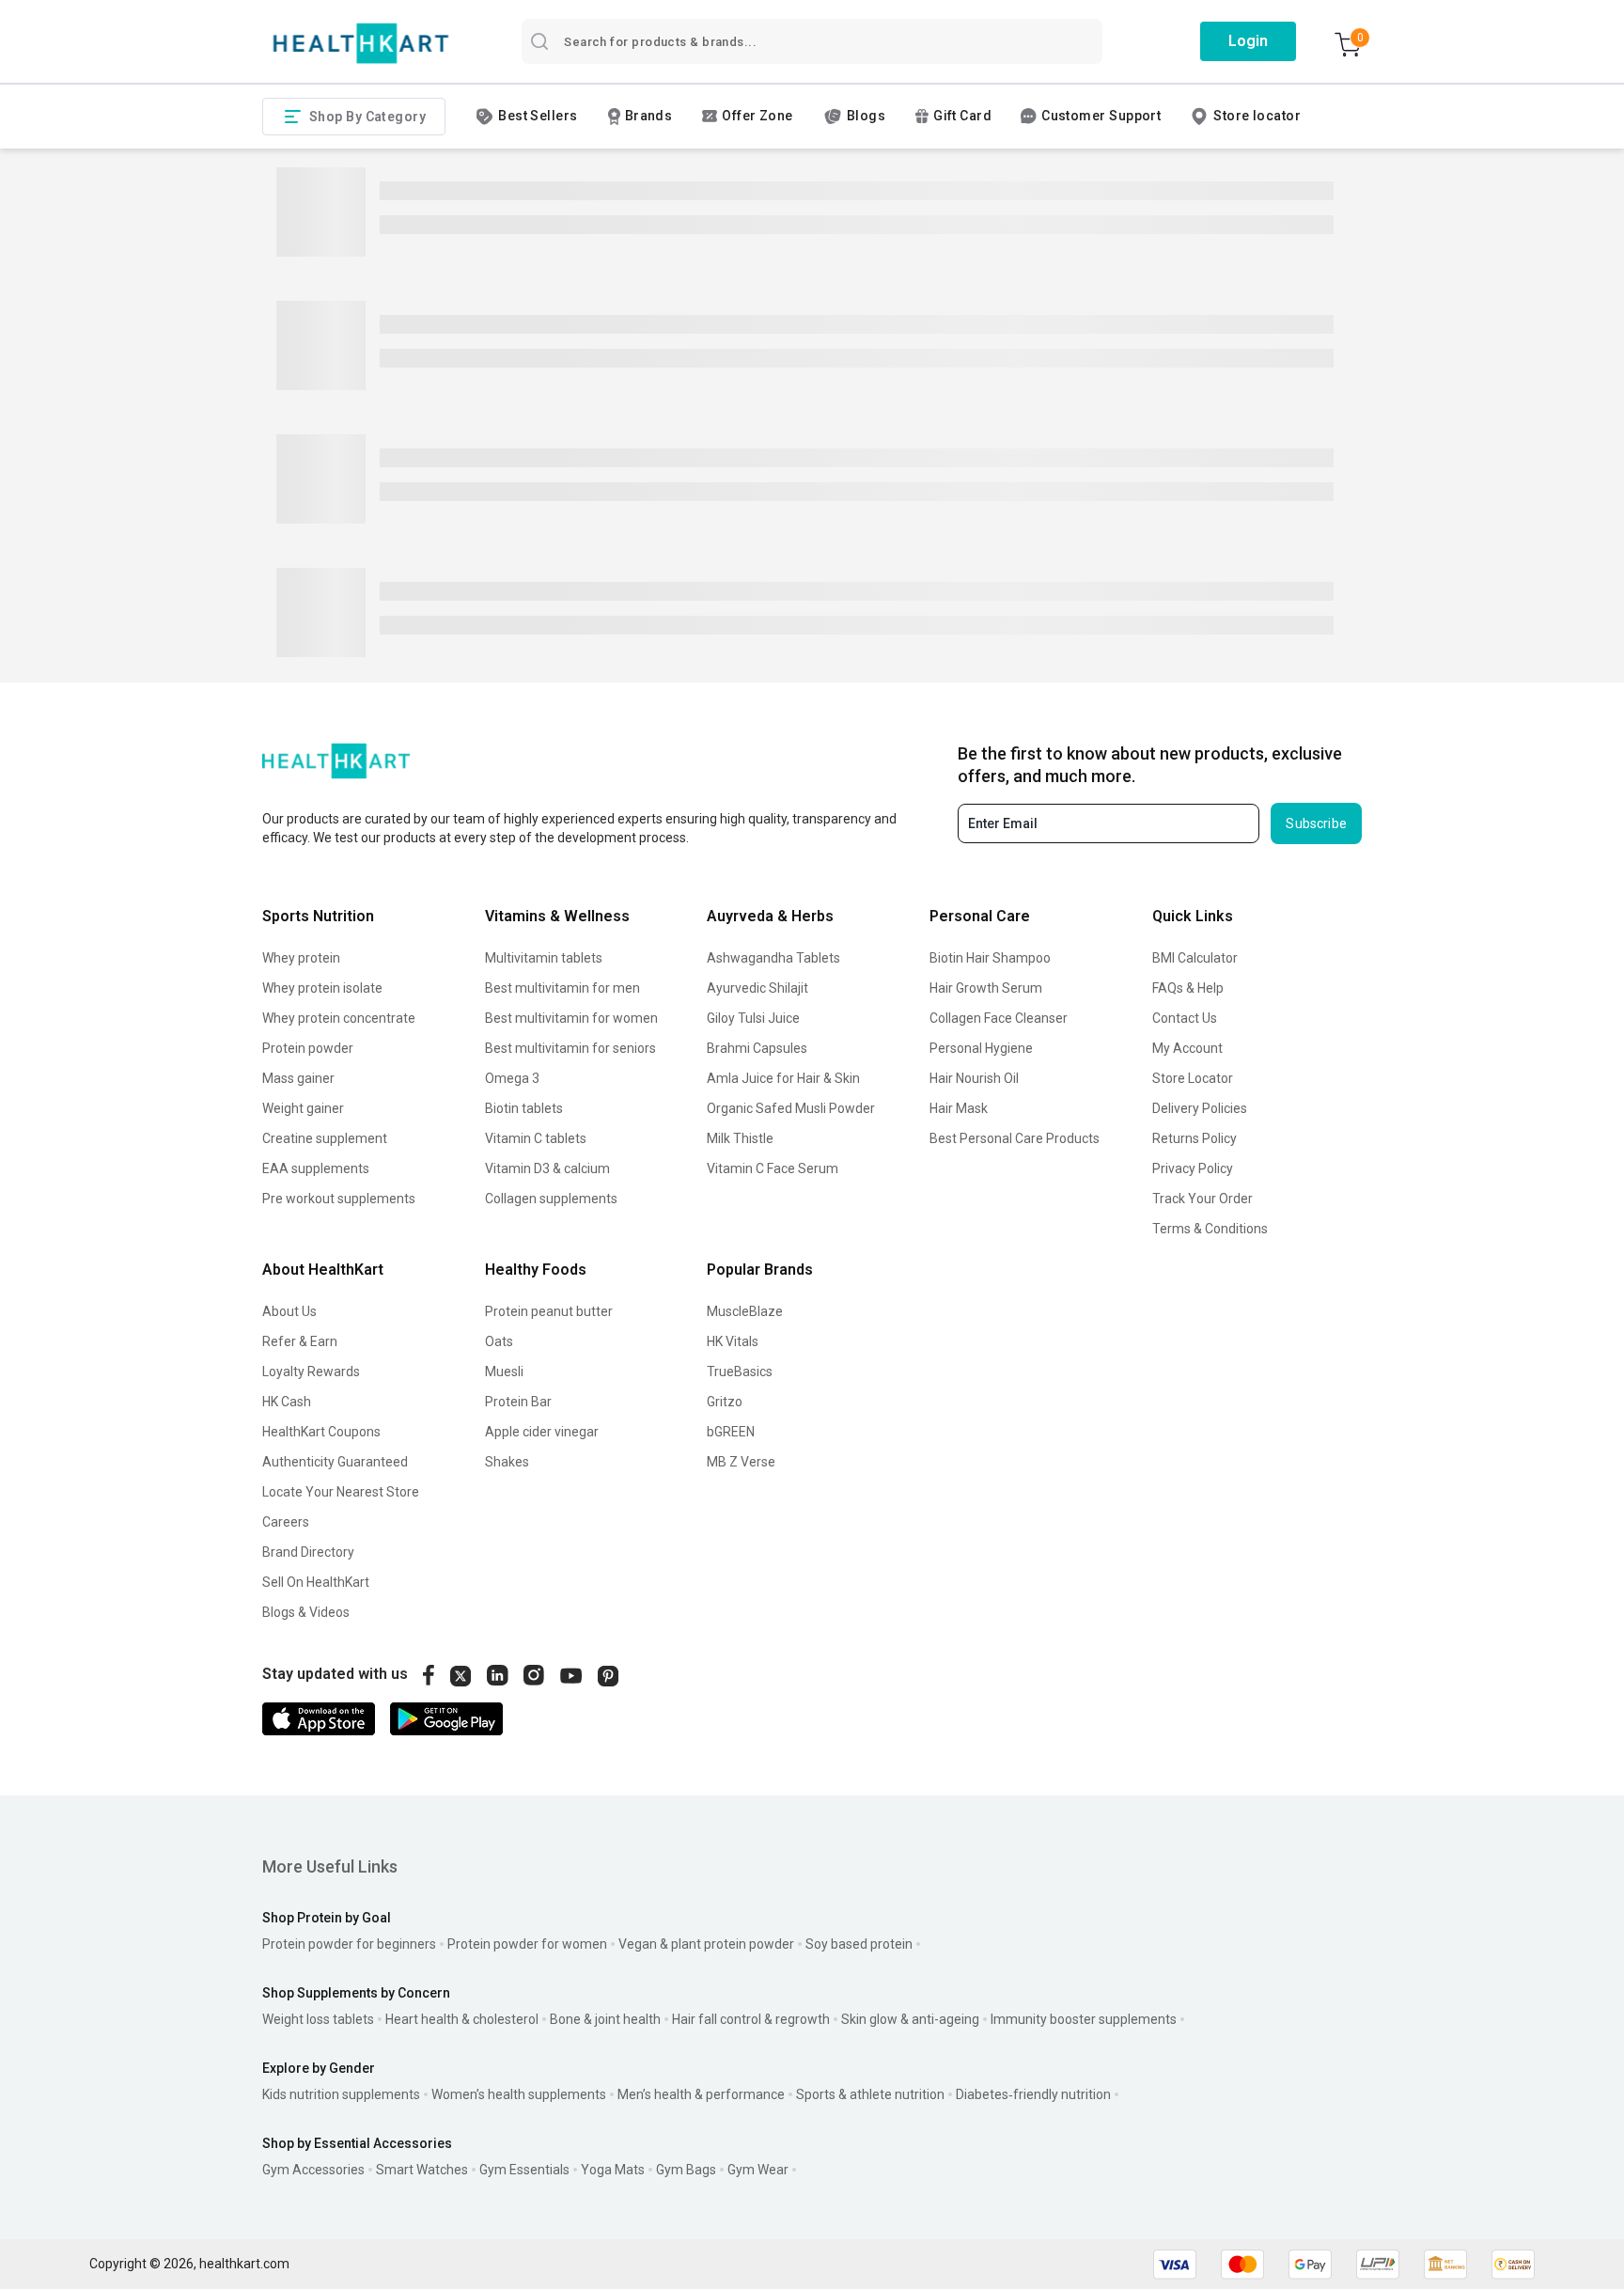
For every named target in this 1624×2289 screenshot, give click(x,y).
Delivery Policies (1200, 1108)
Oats (499, 1341)
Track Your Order (1202, 1199)
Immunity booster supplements (1084, 2019)
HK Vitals (733, 1341)
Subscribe (1316, 823)
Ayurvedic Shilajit (757, 988)
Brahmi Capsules (757, 1048)
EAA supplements (316, 1168)
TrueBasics (740, 1372)
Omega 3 (512, 1078)
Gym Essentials (524, 2170)
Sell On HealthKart (316, 1582)
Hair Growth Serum (986, 988)
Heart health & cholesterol (462, 2019)
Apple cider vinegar (542, 1432)
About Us (289, 1311)
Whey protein (301, 958)
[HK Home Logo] (361, 44)
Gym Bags (686, 2170)
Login (1248, 41)
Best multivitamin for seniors (570, 1048)
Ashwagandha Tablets (773, 958)
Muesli (504, 1372)
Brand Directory (308, 1552)
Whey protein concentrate (339, 1018)
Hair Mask (959, 1108)
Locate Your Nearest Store (341, 1492)
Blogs (866, 116)
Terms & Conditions (1210, 1229)
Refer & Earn (300, 1341)
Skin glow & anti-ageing (910, 2019)
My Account (1187, 1048)
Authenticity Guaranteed (335, 1462)
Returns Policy (1195, 1138)
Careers (286, 1522)
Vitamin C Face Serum (773, 1168)
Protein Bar (518, 1402)
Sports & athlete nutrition (870, 2094)
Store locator (1257, 116)
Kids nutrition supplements (341, 2094)
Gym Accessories (313, 2170)
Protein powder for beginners (349, 1944)
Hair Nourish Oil (974, 1078)
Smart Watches (422, 2170)
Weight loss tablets (318, 2019)
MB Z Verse (741, 1462)
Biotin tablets (524, 1108)
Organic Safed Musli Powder (791, 1108)
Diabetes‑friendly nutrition (1033, 2094)
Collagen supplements (551, 1199)
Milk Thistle (740, 1138)
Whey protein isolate (322, 988)
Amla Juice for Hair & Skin (783, 1078)
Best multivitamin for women (571, 1018)
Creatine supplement (325, 1138)
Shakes (507, 1462)
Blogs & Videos (306, 1612)
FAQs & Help (1188, 988)
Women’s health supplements (519, 2094)
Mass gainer (298, 1078)
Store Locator (1193, 1078)
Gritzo (725, 1402)
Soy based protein (859, 1944)
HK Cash (287, 1402)
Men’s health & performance (701, 2094)
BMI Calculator (1195, 958)
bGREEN (731, 1432)
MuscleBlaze (745, 1311)
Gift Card (962, 116)
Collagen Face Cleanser (999, 1018)
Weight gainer (303, 1108)
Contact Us (1185, 1018)
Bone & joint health (605, 2019)
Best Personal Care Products (1015, 1138)
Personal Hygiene (981, 1048)
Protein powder (308, 1048)
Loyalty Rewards (311, 1372)
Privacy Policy (1193, 1168)
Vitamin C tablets (536, 1138)
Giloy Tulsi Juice (753, 1018)
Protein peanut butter (549, 1311)
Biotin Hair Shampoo (990, 958)
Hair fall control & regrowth (751, 2019)
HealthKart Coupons (321, 1432)
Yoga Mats (613, 2170)
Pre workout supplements (339, 1199)
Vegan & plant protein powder (706, 1944)
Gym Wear (758, 2170)
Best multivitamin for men (562, 988)
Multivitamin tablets (544, 958)
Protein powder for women (527, 1944)
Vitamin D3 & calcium (547, 1168)
